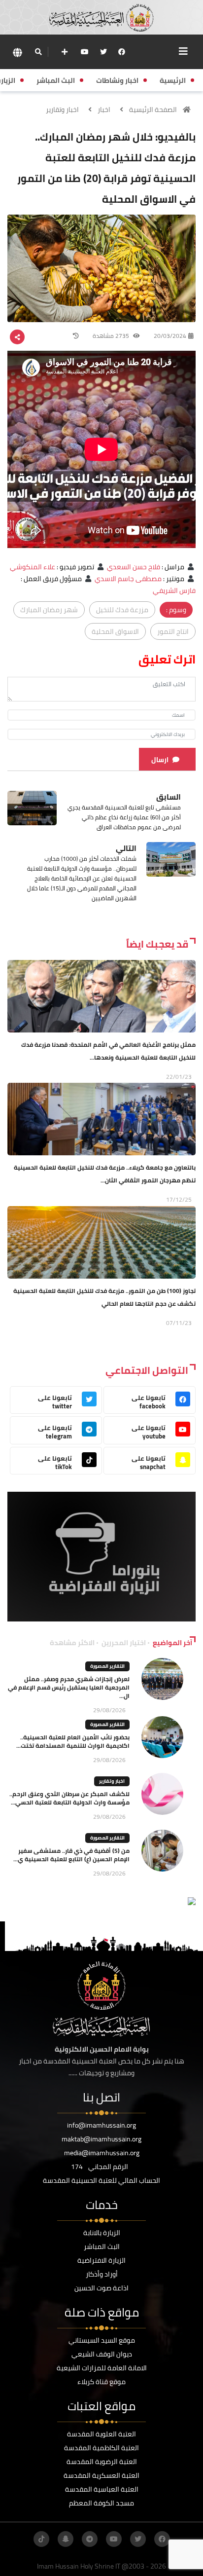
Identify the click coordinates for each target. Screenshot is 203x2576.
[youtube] (85, 52)
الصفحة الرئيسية (153, 110)
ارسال (160, 760)
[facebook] (122, 52)
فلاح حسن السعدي (134, 567)
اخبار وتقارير (62, 110)
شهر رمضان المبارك (49, 610)
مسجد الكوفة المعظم (101, 2503)
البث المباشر (102, 2246)
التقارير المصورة (107, 1666)
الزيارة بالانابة (102, 2233)
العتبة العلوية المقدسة (101, 2434)
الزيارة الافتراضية (101, 2260)
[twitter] (103, 52)
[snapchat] (66, 2539)
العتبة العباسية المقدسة (102, 2489)
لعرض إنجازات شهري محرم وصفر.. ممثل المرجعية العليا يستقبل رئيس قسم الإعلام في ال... (69, 1687)
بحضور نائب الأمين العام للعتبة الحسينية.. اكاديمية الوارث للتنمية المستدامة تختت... (73, 1741)
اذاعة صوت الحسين (101, 2288)
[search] (38, 52)
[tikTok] (41, 2539)
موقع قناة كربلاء (101, 2382)
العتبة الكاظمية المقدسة (101, 2448)
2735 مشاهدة (112, 336)
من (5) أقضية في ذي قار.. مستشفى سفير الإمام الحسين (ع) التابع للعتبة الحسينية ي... (71, 1855)
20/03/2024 (170, 336)
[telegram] (90, 2539)
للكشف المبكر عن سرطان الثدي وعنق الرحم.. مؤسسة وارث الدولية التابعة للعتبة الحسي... (69, 1798)
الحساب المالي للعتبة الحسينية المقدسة (101, 2180)
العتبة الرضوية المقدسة (102, 2462)
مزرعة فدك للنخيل (122, 610)
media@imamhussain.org (102, 2153)
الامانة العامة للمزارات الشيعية (102, 2368)
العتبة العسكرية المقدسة (101, 2475)
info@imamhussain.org (101, 2125)
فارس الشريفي (174, 590)
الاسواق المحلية (115, 631)
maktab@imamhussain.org (101, 2139)
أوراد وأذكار (102, 2274)
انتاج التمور (173, 631)
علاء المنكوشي (33, 567)
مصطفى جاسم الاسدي (128, 579)
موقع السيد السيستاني (102, 2340)
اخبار (104, 110)
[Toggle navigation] (183, 51)
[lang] (17, 52)
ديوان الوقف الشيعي (102, 2354)
